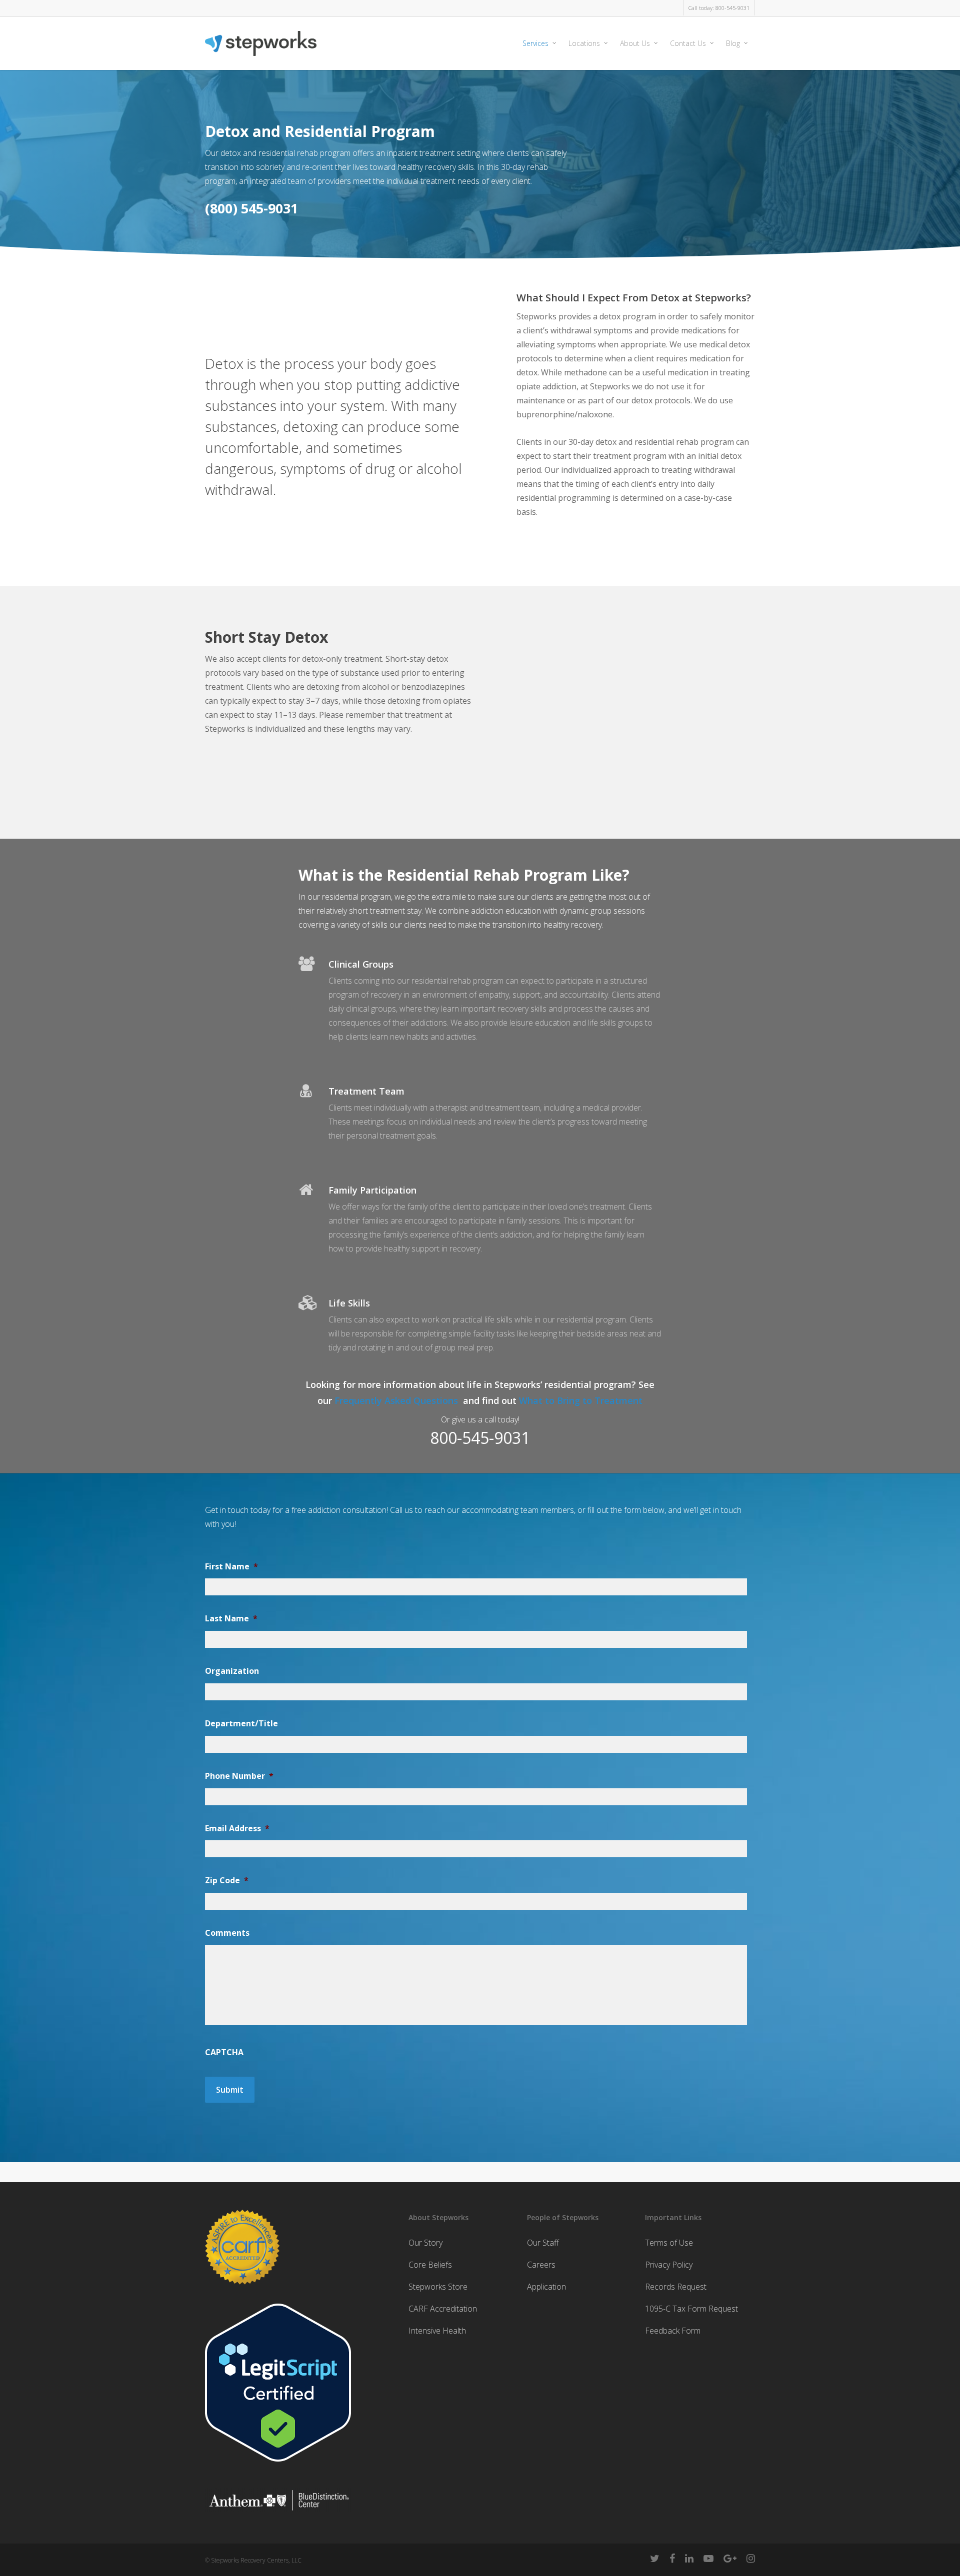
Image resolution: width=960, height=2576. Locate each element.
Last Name (231, 1619)
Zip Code (227, 1881)
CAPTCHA (224, 2052)
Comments (227, 1933)
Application (546, 2287)
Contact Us (688, 43)
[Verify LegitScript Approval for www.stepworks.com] (278, 2466)
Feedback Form (673, 2331)
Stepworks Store (438, 2287)
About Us (635, 43)
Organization (232, 1671)
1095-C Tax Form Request (691, 2309)
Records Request (676, 2287)
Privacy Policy (669, 2265)
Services (535, 43)
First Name (231, 1567)
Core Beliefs (430, 2265)
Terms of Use (669, 2243)
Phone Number (239, 1776)
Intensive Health (437, 2331)
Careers (541, 2265)
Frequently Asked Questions (399, 1400)
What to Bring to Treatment (581, 1400)
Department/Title (241, 1724)
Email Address (237, 1829)
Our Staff (543, 2243)
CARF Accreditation (443, 2309)
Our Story (425, 2243)
